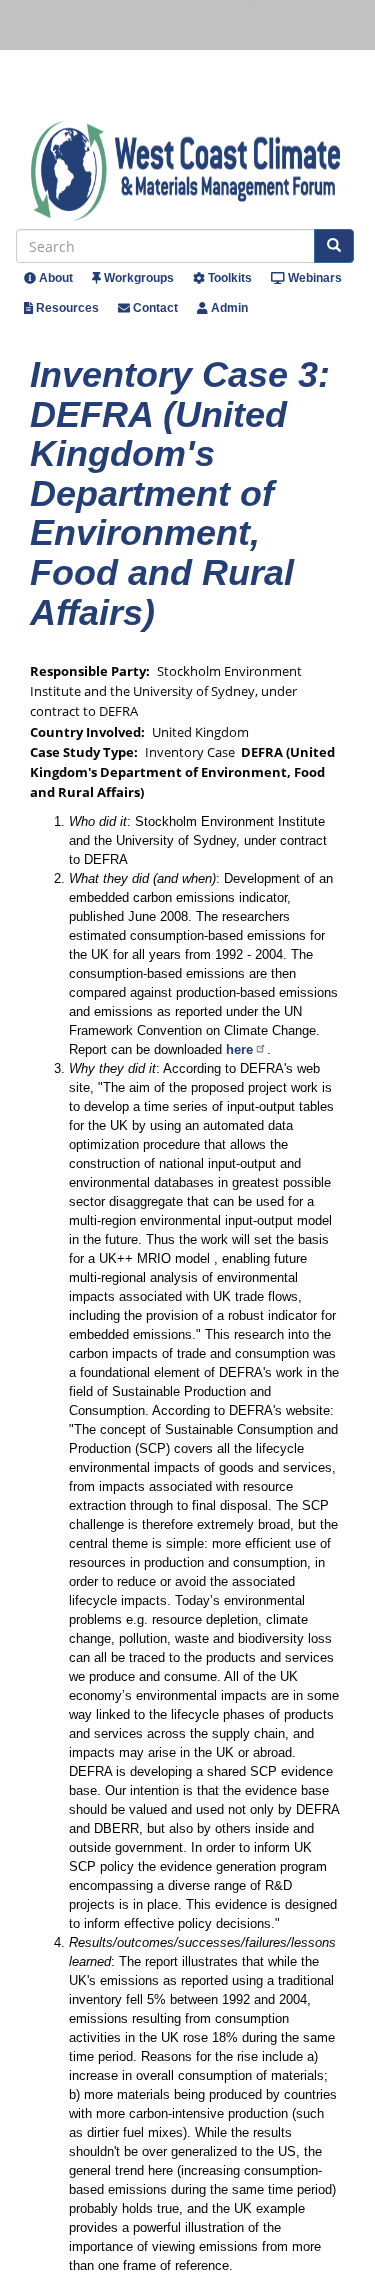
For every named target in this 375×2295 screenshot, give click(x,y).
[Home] (192, 171)
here (239, 1049)
